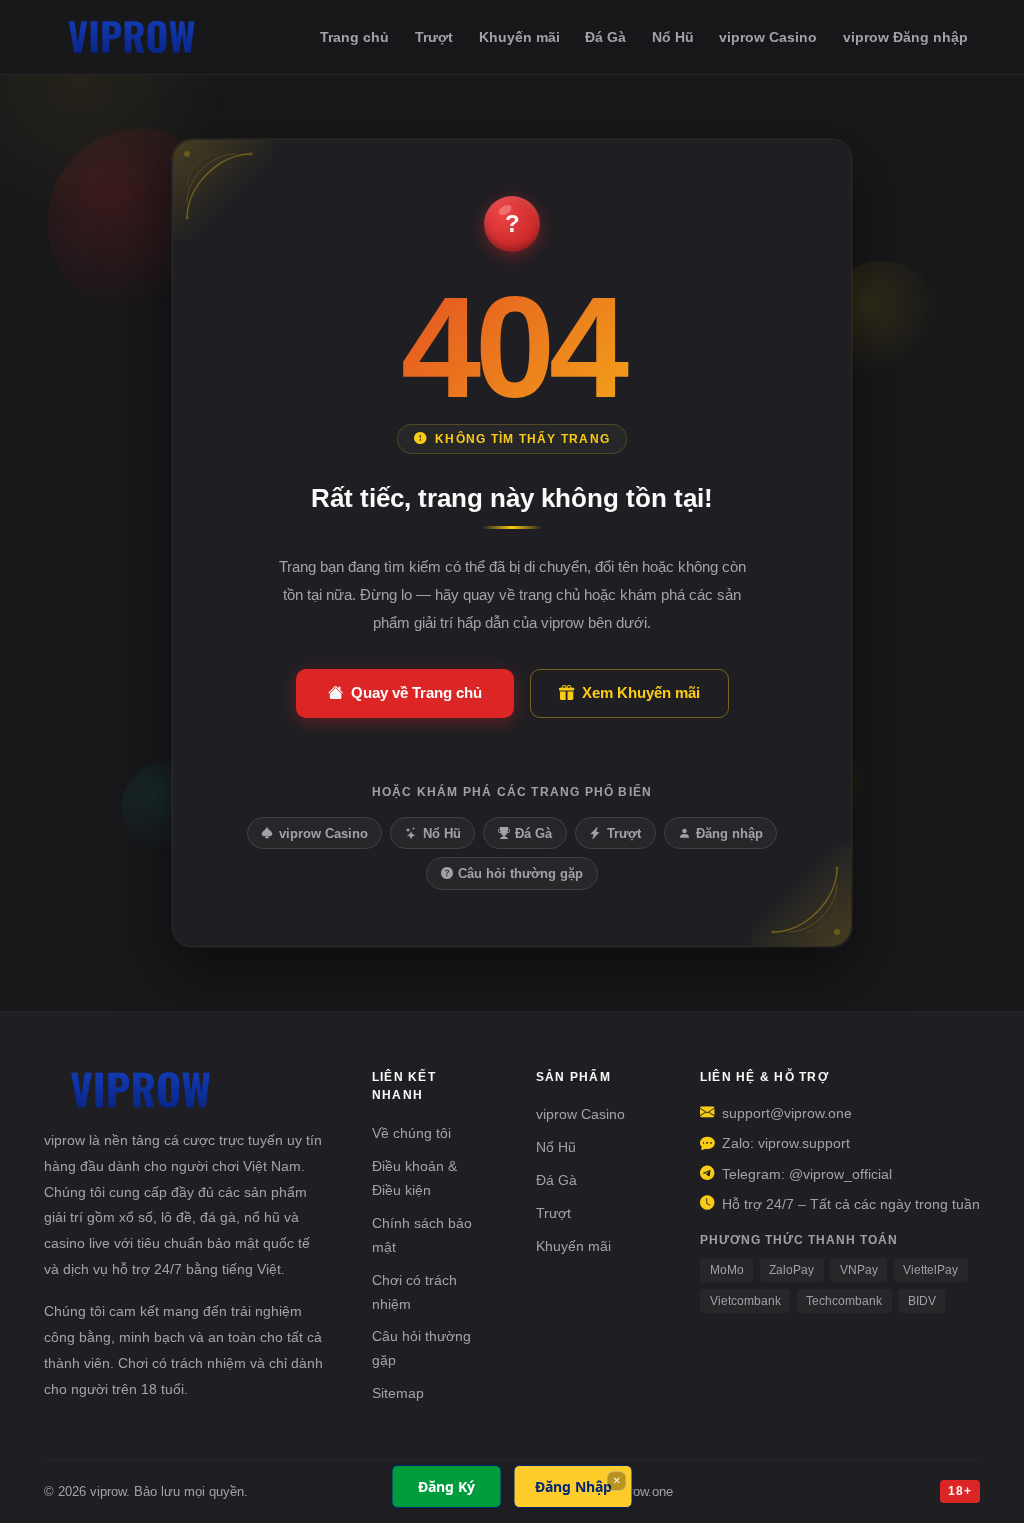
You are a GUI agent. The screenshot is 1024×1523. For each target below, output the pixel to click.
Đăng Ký (446, 1486)
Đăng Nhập (573, 1486)
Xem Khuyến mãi (641, 692)
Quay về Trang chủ (416, 692)
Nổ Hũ (673, 37)
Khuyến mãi (519, 37)
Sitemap (398, 1393)
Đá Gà (605, 37)
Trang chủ (354, 37)
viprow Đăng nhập (905, 37)
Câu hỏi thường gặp (520, 873)
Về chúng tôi (411, 1133)
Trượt (434, 37)
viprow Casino (768, 37)
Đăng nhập (729, 833)
